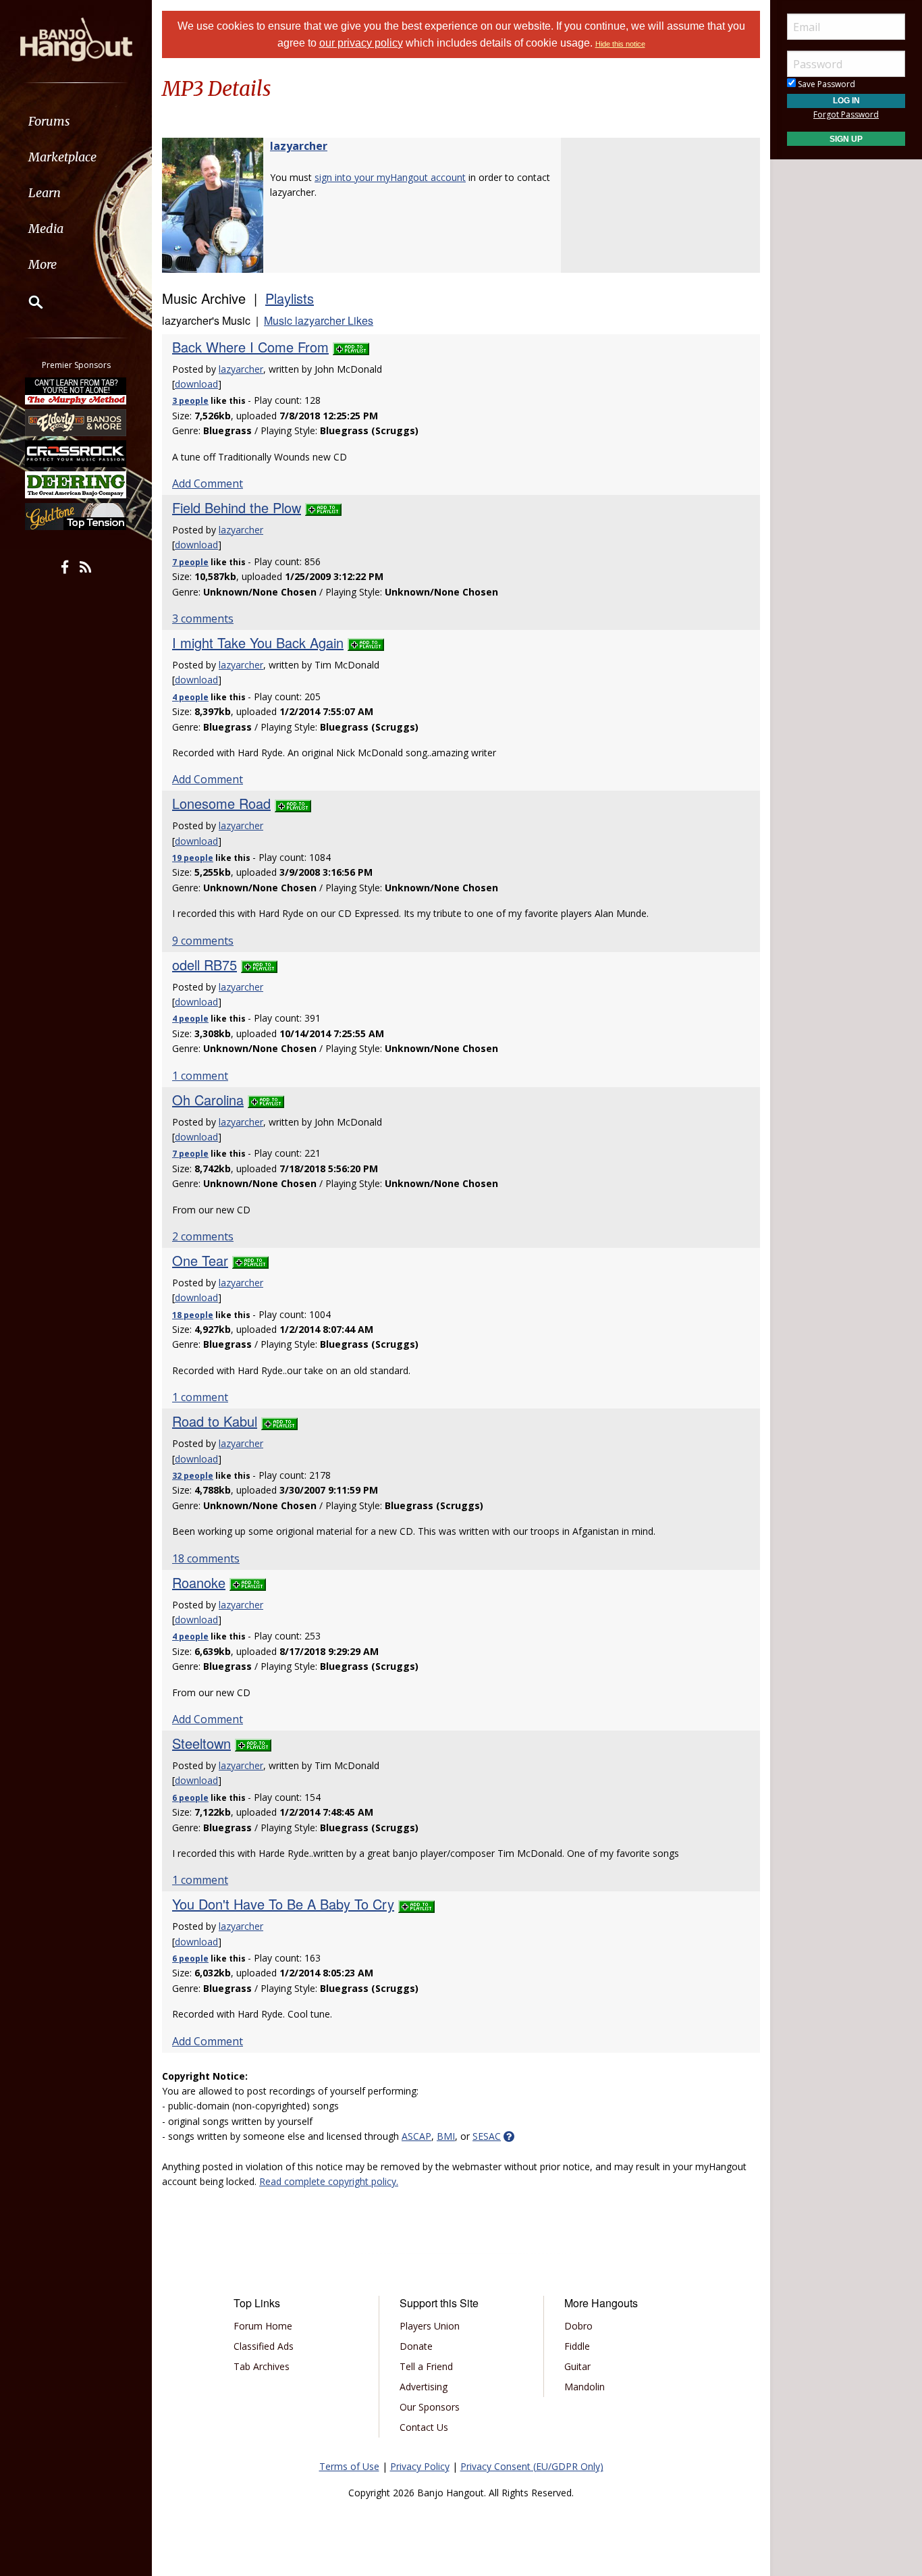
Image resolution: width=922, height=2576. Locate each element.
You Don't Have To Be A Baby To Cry (283, 1904)
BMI (446, 2136)
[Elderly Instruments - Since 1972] (76, 422)
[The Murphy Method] (76, 391)
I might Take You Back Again (258, 642)
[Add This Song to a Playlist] (351, 347)
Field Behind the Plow (237, 507)
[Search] (27, 302)
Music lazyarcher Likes (319, 320)
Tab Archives (262, 2366)
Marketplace (62, 157)
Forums (49, 121)
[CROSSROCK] (76, 454)
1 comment (200, 1076)
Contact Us (424, 2427)
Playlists (290, 298)
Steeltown (201, 1743)
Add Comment (208, 483)
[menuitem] (76, 121)
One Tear (200, 1260)
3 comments (203, 619)
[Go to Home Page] (76, 38)
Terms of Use (349, 2466)
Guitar (577, 2366)
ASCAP (416, 2136)
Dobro (578, 2326)
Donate (416, 2346)
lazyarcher (299, 146)
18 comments (206, 1558)
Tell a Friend (426, 2366)
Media (46, 229)
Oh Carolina (208, 1100)
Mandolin (585, 2387)
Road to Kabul (215, 1421)
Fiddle (577, 2346)
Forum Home (263, 2326)
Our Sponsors (430, 2407)
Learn (45, 193)
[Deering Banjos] (76, 485)
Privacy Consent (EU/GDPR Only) (532, 2466)
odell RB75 (205, 965)
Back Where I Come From (250, 347)
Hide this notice (620, 44)
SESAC (487, 2136)
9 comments (203, 941)
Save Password (825, 84)
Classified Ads (264, 2346)
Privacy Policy (420, 2466)
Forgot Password (846, 114)
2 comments (203, 1236)
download (196, 384)
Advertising (424, 2387)
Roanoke (199, 1582)
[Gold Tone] (76, 517)
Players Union (430, 2326)
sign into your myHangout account (390, 177)
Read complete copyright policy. (329, 2181)
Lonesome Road (221, 803)
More (43, 264)
